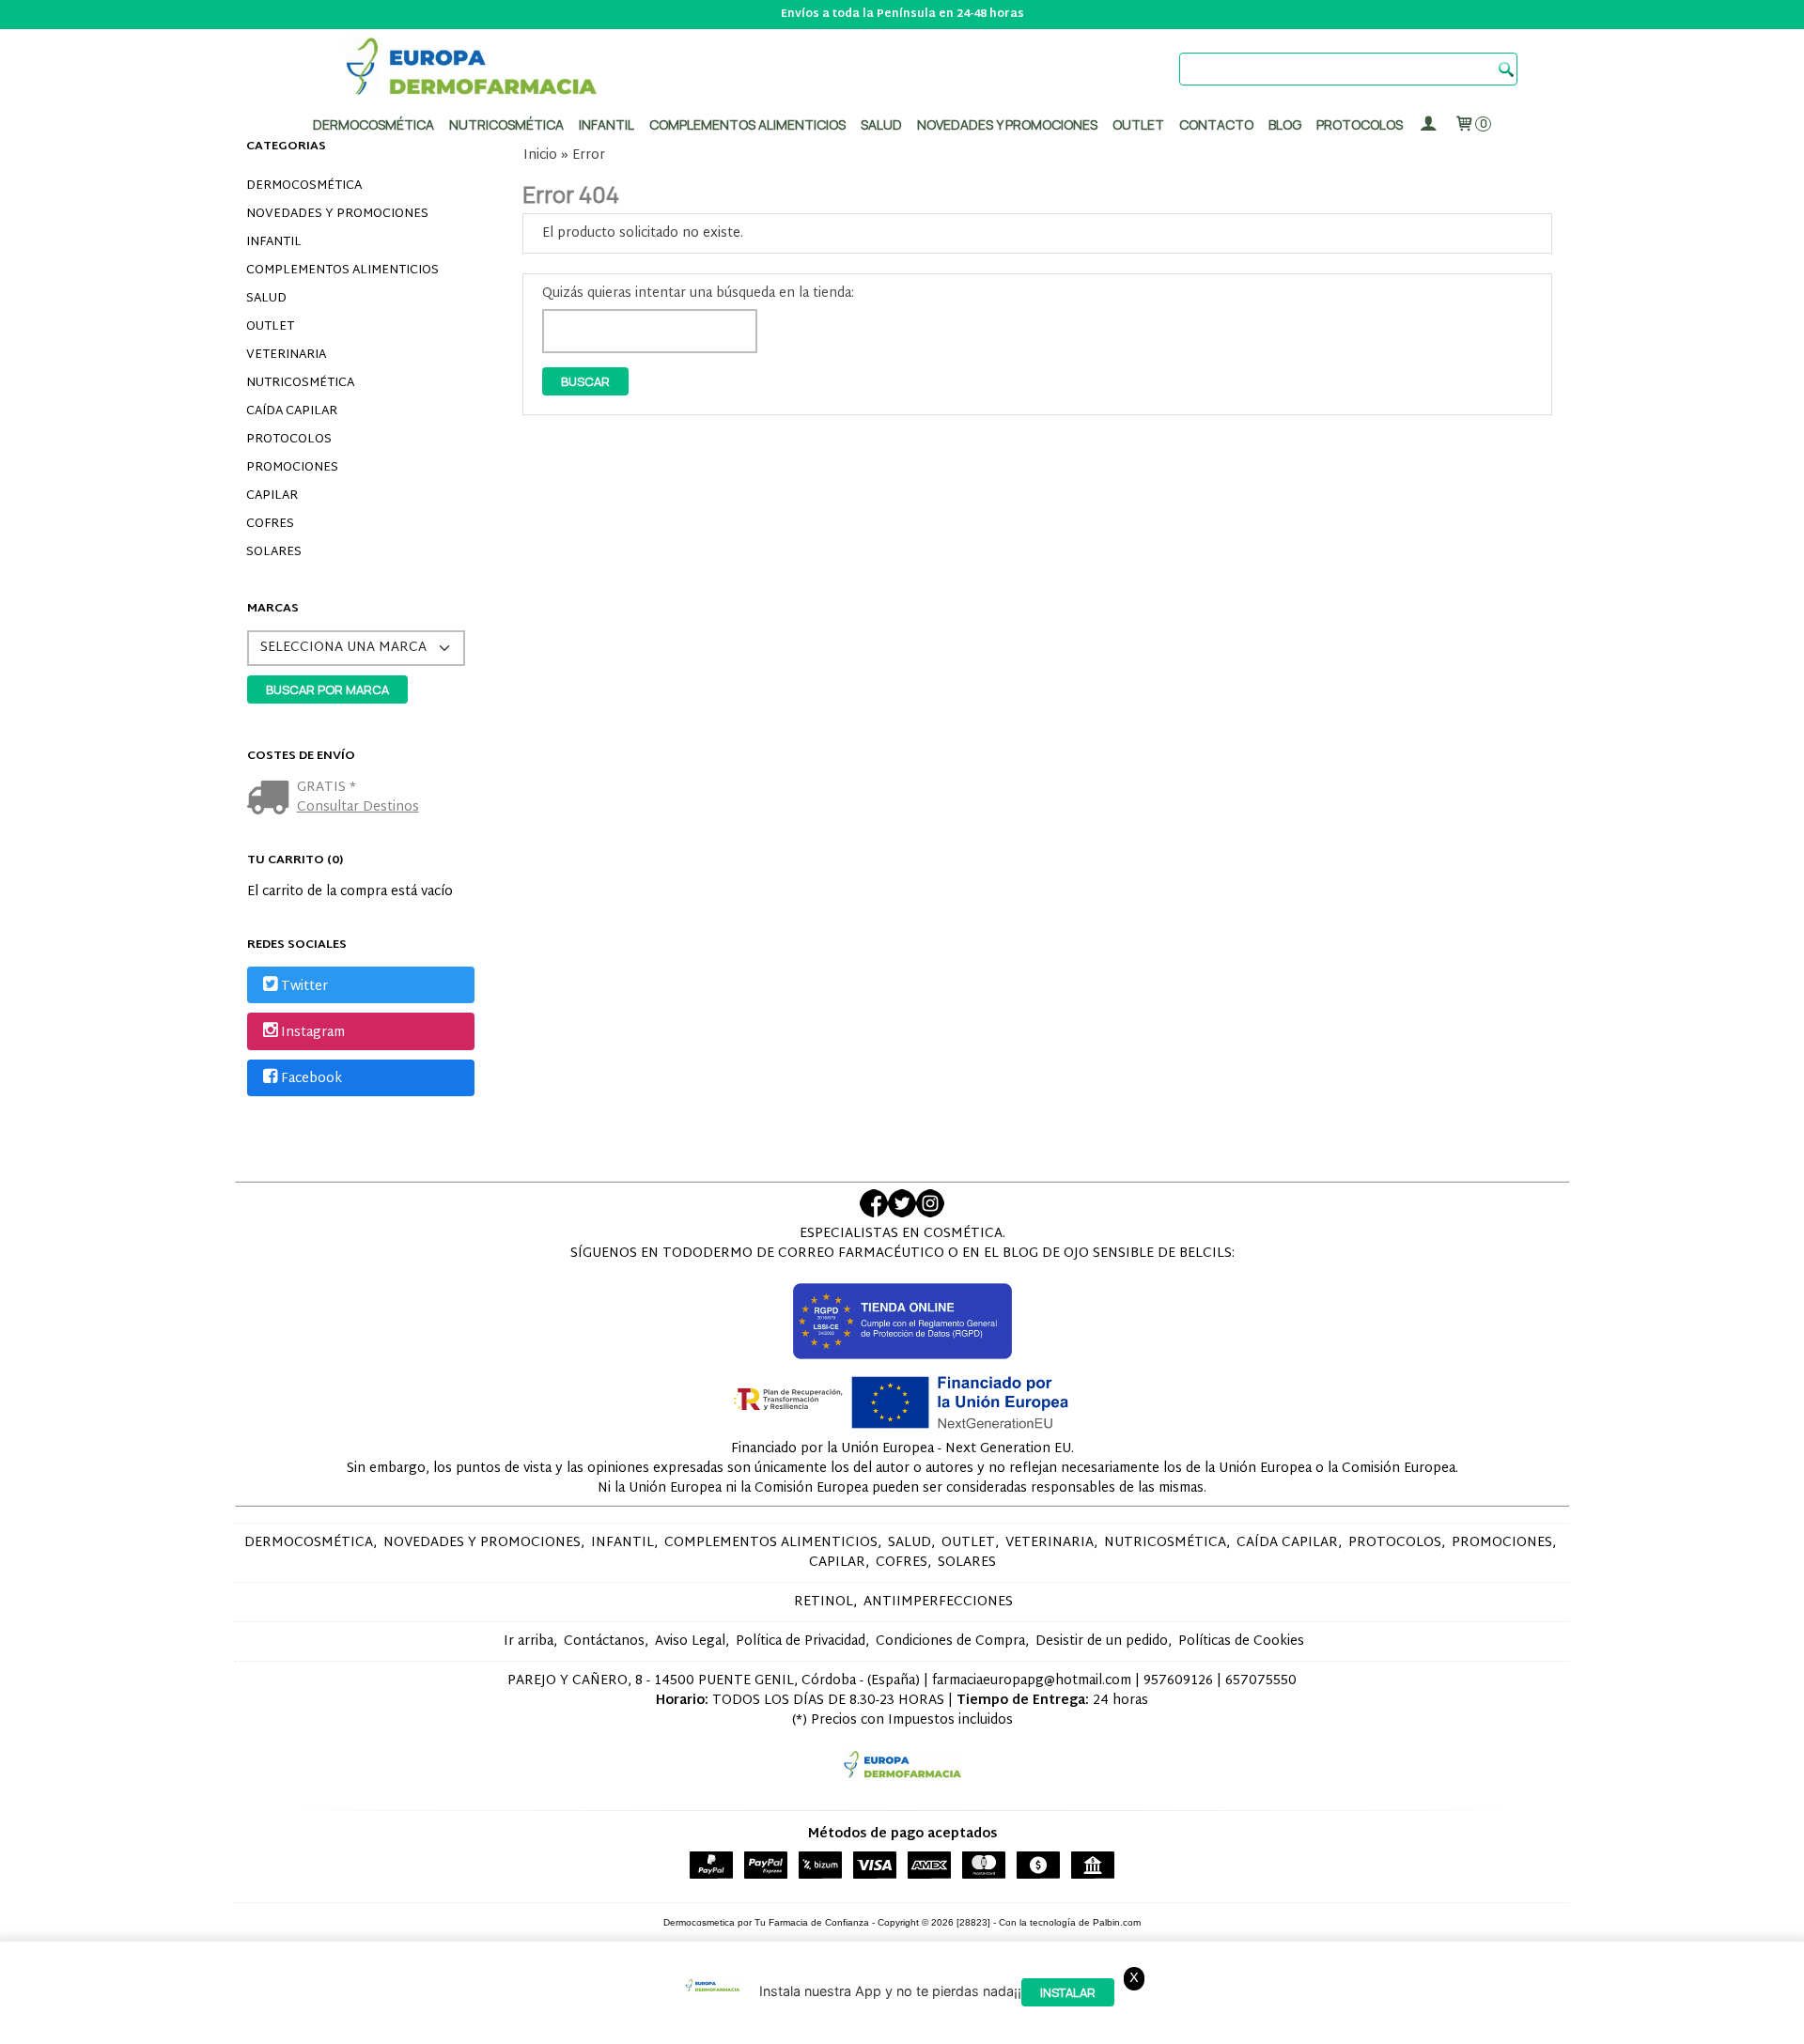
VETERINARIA (286, 355)
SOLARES (274, 552)
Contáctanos (604, 1641)
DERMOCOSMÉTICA (304, 186)
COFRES (270, 524)
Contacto (1216, 124)
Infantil (607, 124)
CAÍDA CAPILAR (292, 411)
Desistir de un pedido (1102, 1641)
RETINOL (824, 1602)
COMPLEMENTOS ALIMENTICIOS (342, 271)
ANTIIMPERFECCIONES (938, 1602)
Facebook (311, 1079)
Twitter (304, 987)
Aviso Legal (690, 1641)
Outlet (1138, 124)
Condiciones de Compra (950, 1641)
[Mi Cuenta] (1428, 124)
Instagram (313, 1033)
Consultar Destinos (358, 807)
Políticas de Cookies (1241, 1641)
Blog (1285, 124)
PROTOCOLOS (1360, 124)
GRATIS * (327, 788)
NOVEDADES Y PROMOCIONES (337, 214)
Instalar (1068, 1993)
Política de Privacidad (801, 1641)
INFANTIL (274, 242)
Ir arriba (529, 1641)
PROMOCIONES (292, 468)
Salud (881, 124)
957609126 (1178, 1681)
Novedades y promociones (1007, 124)
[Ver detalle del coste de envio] (272, 800)
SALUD (266, 299)
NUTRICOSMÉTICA (300, 383)
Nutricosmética (506, 124)
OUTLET (270, 327)
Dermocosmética (373, 124)
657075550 (1261, 1681)
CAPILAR (272, 496)
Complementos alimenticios (747, 124)
